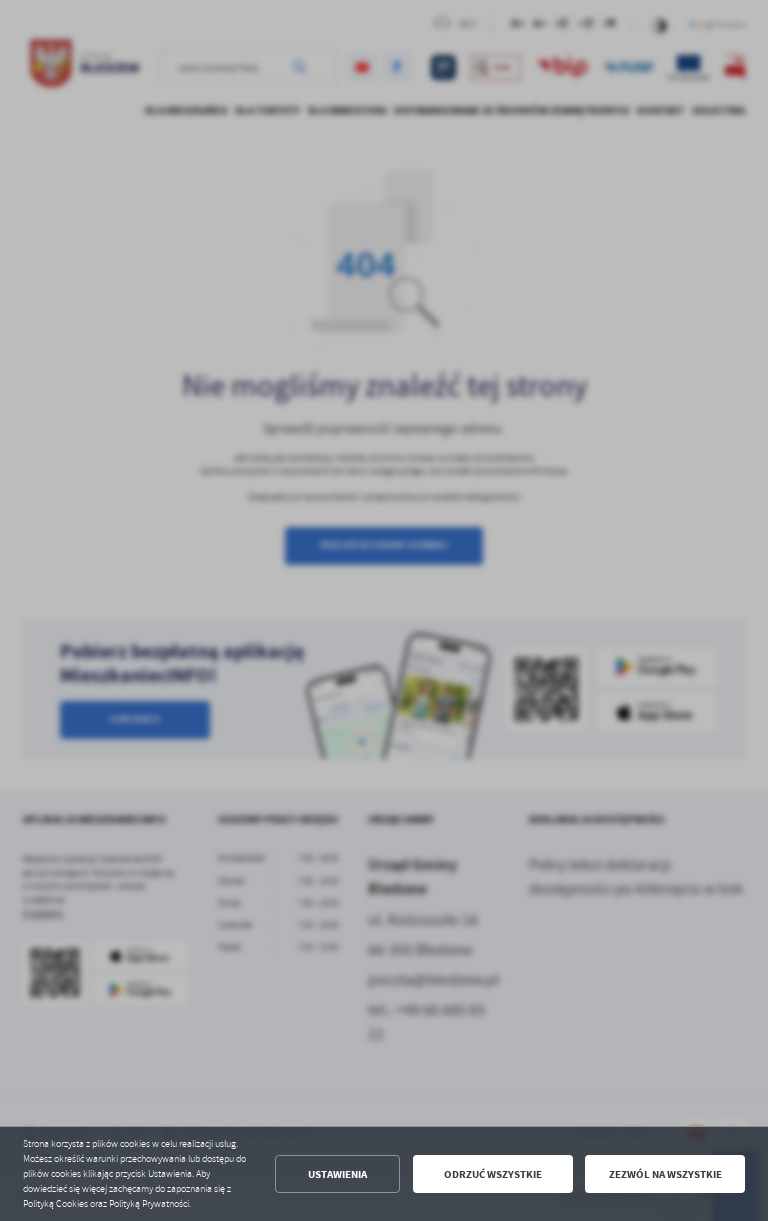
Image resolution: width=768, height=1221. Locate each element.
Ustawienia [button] (337, 1174)
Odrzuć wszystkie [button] (493, 1174)
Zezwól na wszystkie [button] (665, 1174)
